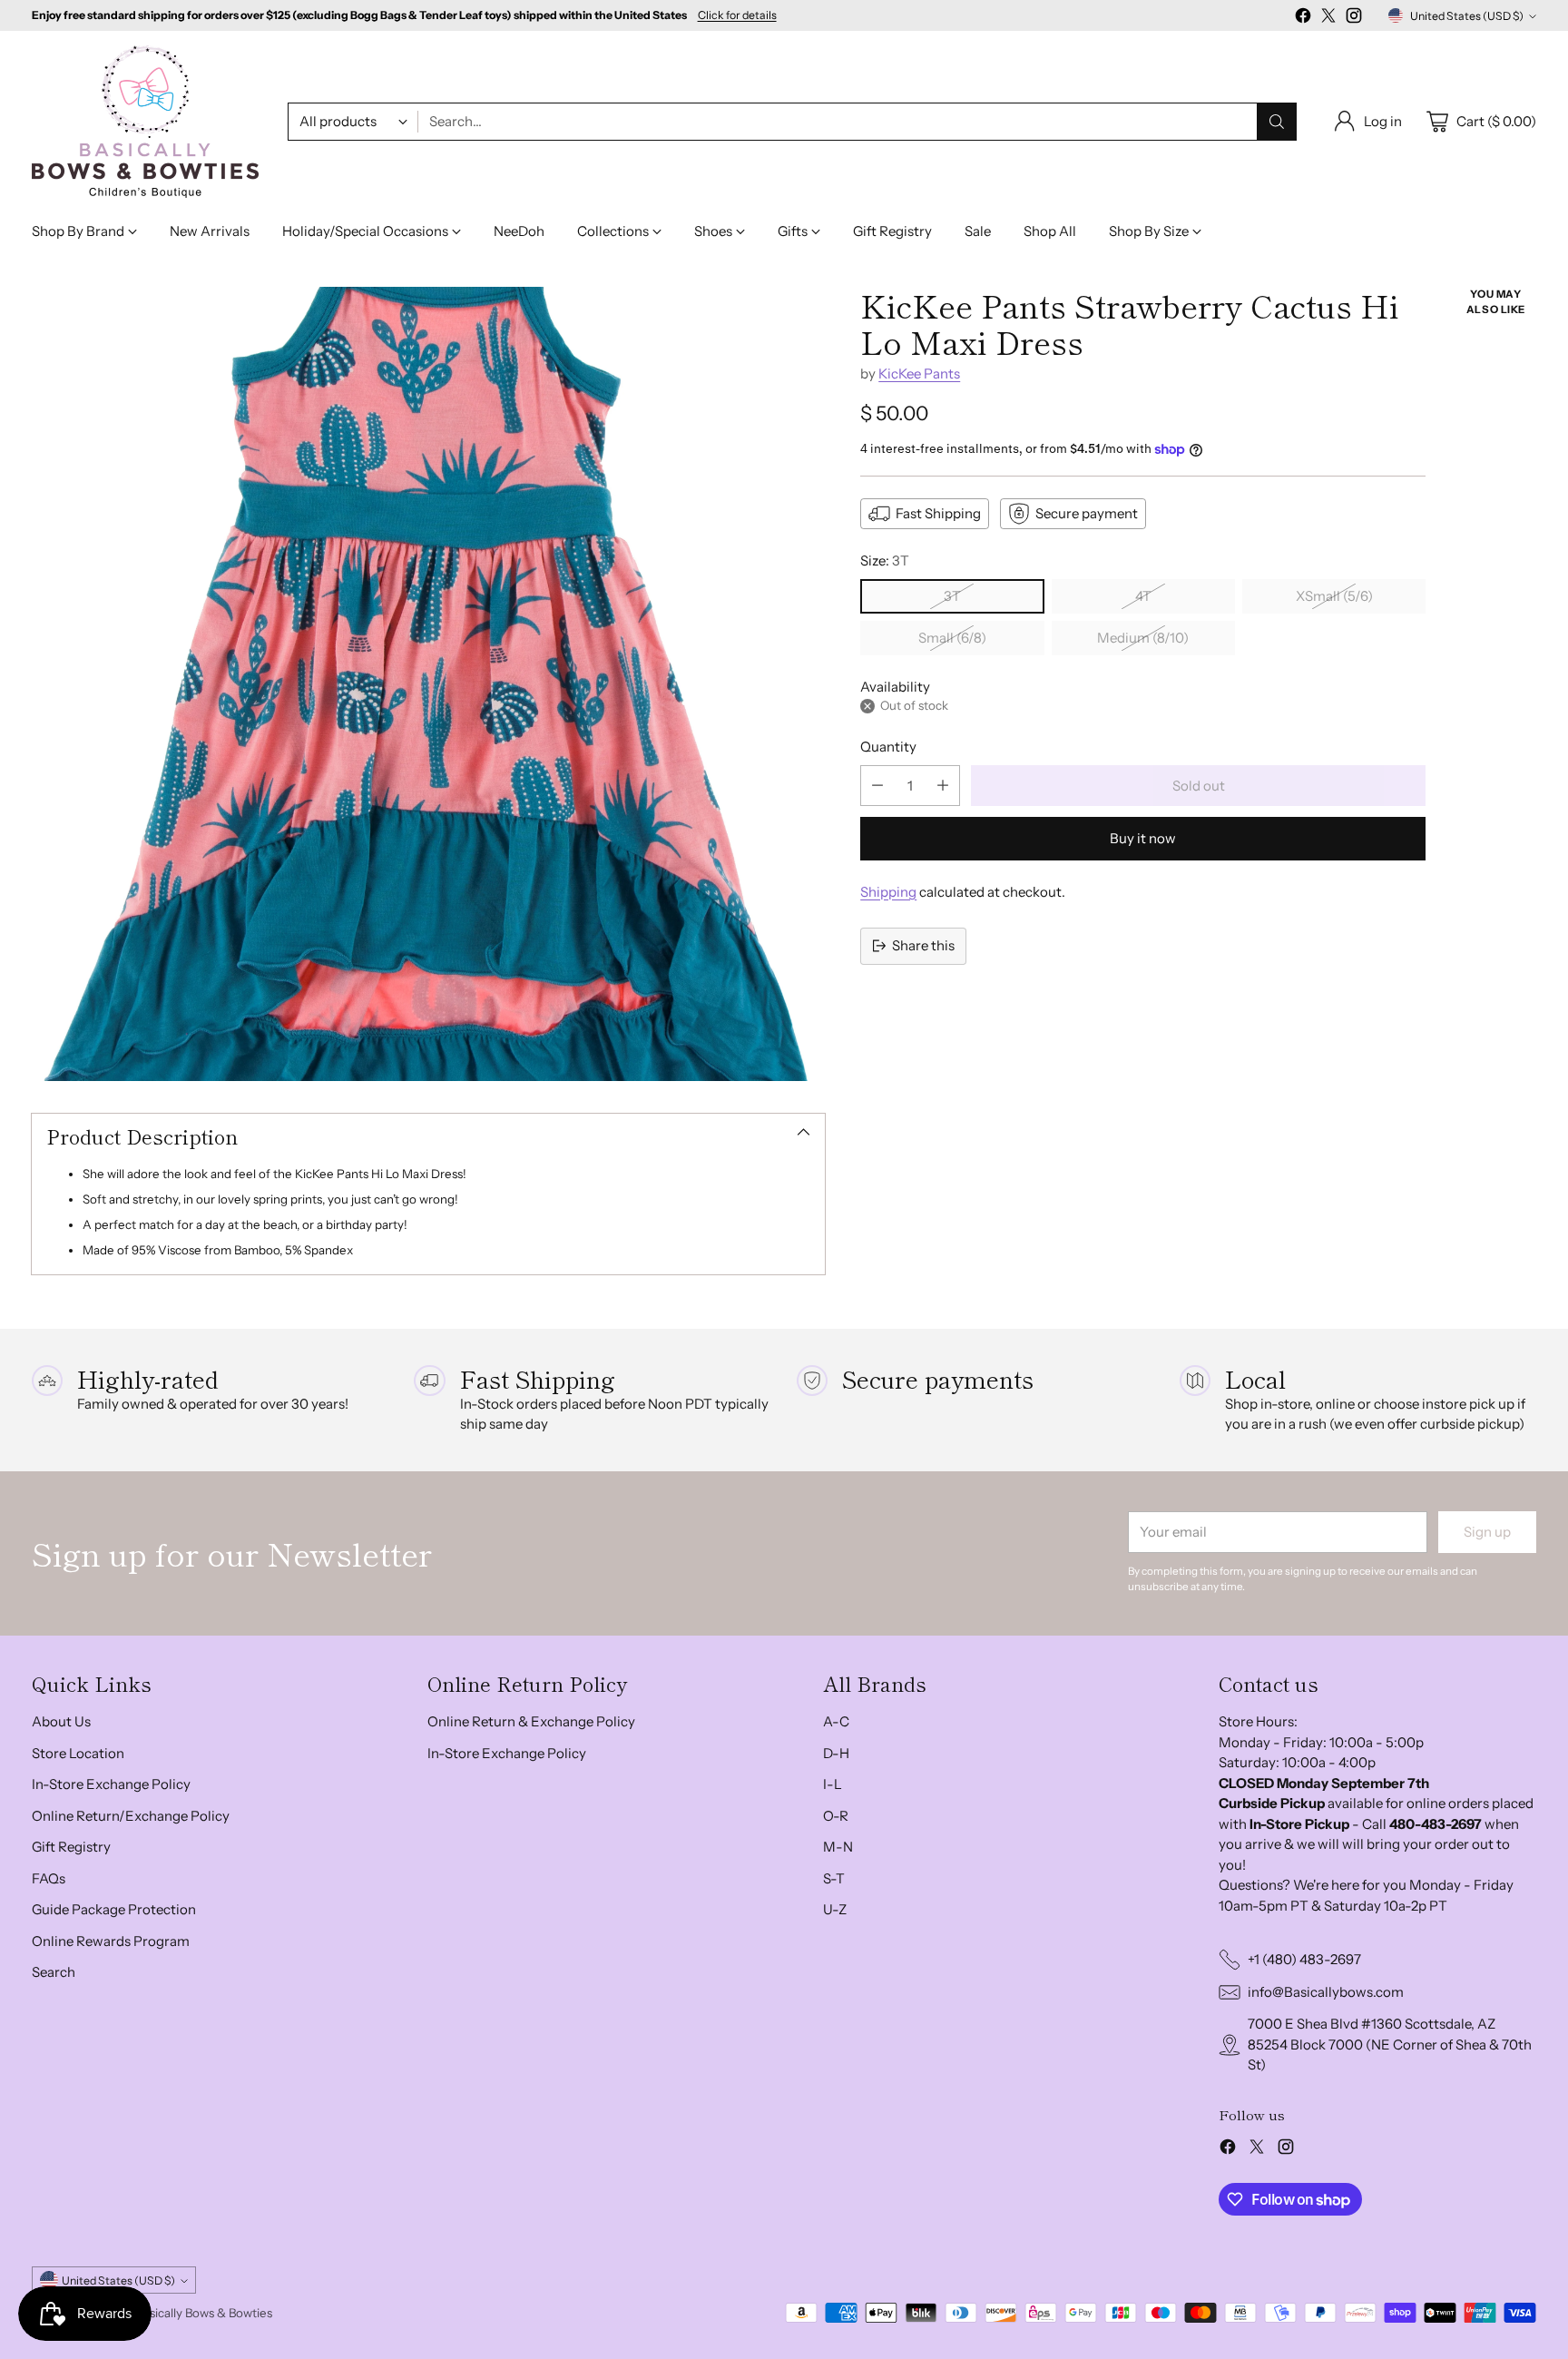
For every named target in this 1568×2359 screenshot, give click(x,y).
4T (1143, 596)
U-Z (835, 1909)
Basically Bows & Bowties (204, 2313)
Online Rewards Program (111, 1941)
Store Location (78, 1753)
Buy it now (1143, 838)
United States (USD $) (1467, 16)
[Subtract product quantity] (877, 786)
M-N (838, 1847)
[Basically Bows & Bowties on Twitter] (1328, 19)
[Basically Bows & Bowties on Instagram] (1354, 19)
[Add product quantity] (943, 786)
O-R (836, 1816)
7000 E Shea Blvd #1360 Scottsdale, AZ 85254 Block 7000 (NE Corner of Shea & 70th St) (1390, 2044)
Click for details (737, 15)
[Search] (1277, 122)
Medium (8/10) (1143, 638)
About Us (61, 1721)
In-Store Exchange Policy (111, 1784)
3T (952, 596)
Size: (885, 560)
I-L (833, 1784)
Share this (923, 945)
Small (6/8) (952, 638)
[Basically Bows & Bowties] (145, 122)
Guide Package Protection (114, 1909)
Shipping (888, 892)
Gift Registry (71, 1847)
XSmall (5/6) (1334, 596)
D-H (836, 1753)
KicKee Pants (919, 374)
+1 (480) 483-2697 (1304, 1959)
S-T (834, 1878)
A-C (836, 1721)
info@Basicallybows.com (1326, 1992)
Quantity (888, 747)
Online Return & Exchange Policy (531, 1721)
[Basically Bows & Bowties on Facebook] (1303, 19)
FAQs (49, 1878)
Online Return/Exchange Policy (131, 1816)
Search (54, 1972)
